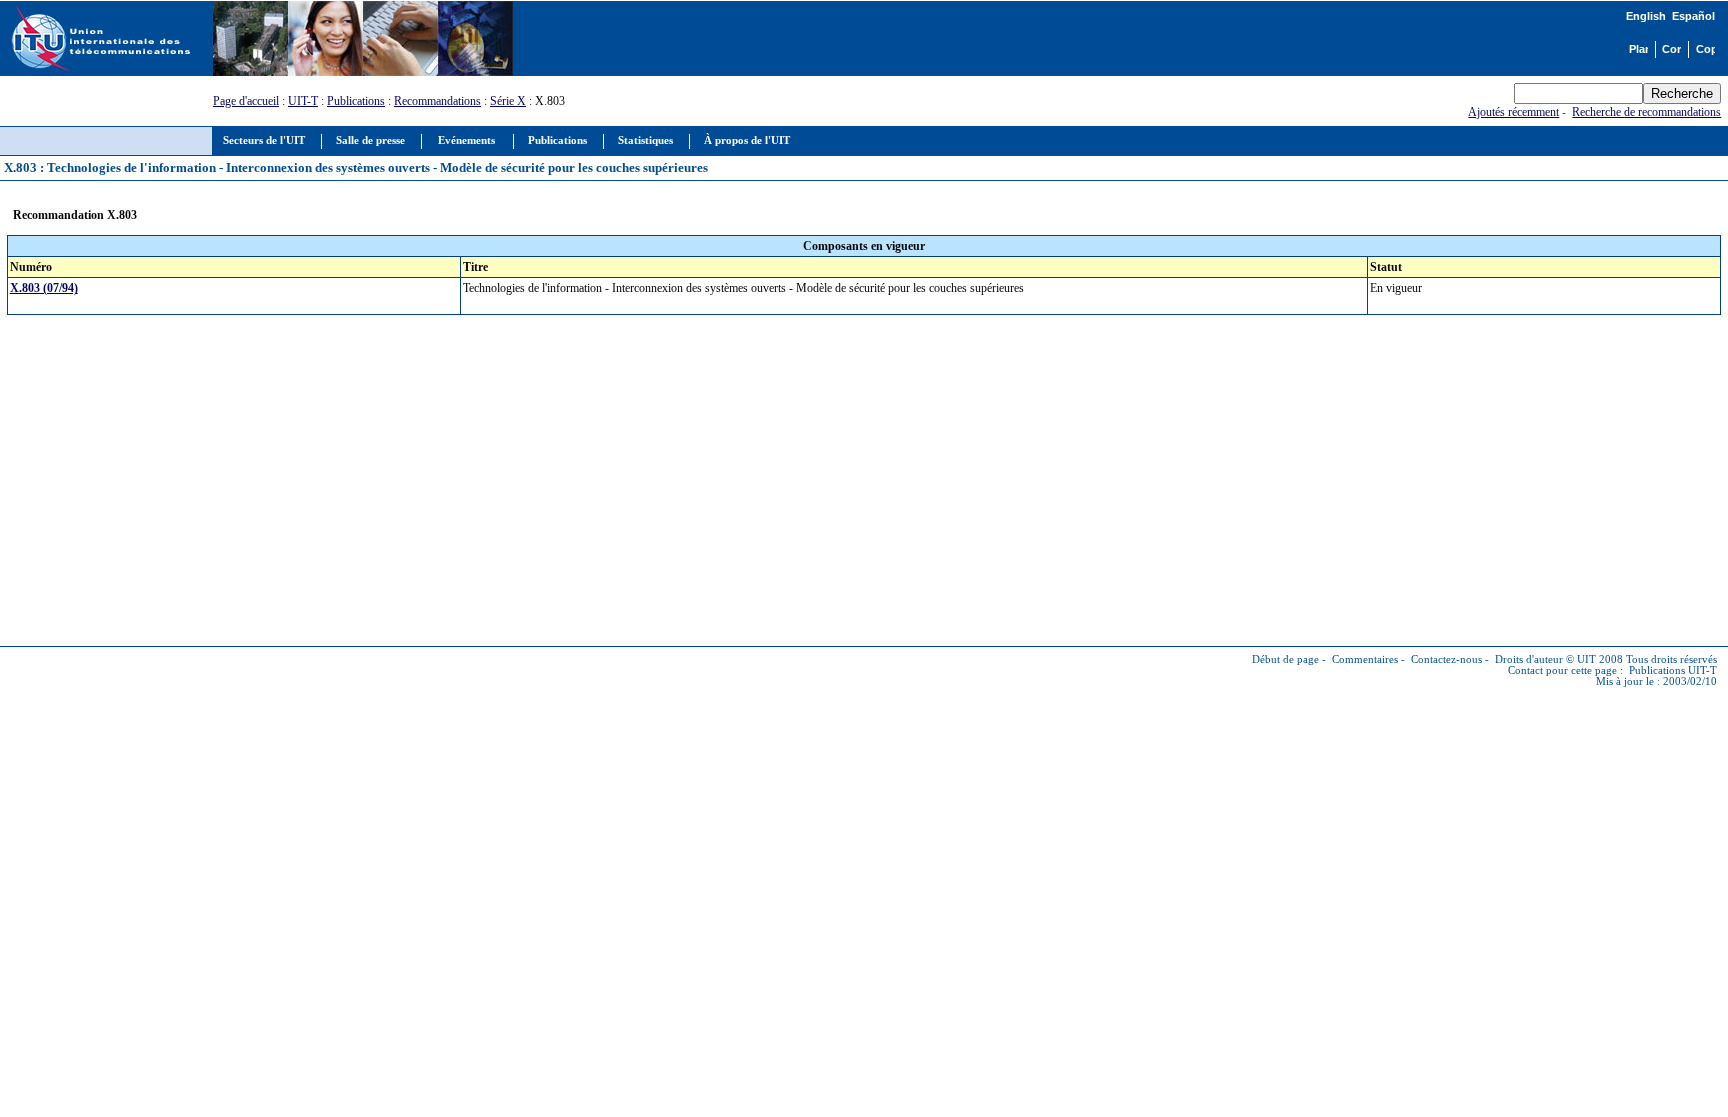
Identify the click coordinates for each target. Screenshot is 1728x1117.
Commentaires (1365, 659)
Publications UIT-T (1673, 670)
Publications (356, 101)
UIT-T (303, 101)
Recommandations (437, 101)
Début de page (1285, 659)
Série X (508, 101)
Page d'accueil (246, 101)
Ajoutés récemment (1513, 112)
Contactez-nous (1446, 659)
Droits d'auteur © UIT (1545, 659)
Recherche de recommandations (1646, 112)
